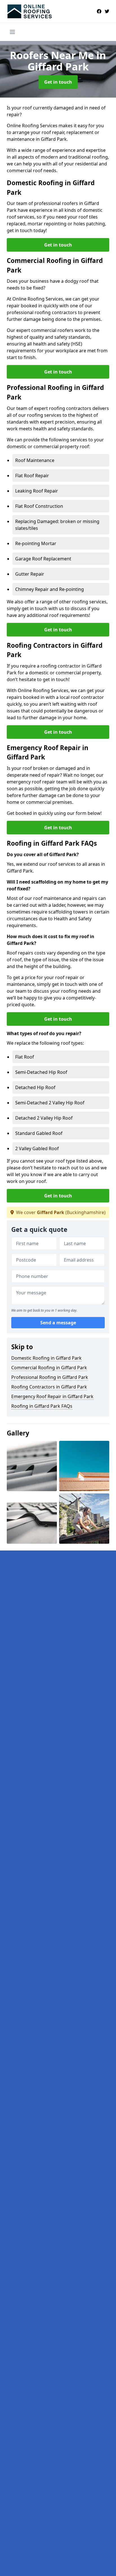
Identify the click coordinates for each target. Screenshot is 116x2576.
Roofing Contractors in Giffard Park (49, 1387)
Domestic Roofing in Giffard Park (46, 1358)
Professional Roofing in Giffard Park (50, 1377)
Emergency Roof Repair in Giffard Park (52, 1396)
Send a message (58, 1323)
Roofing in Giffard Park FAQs (42, 1406)
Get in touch (58, 82)
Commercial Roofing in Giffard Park (49, 1368)
